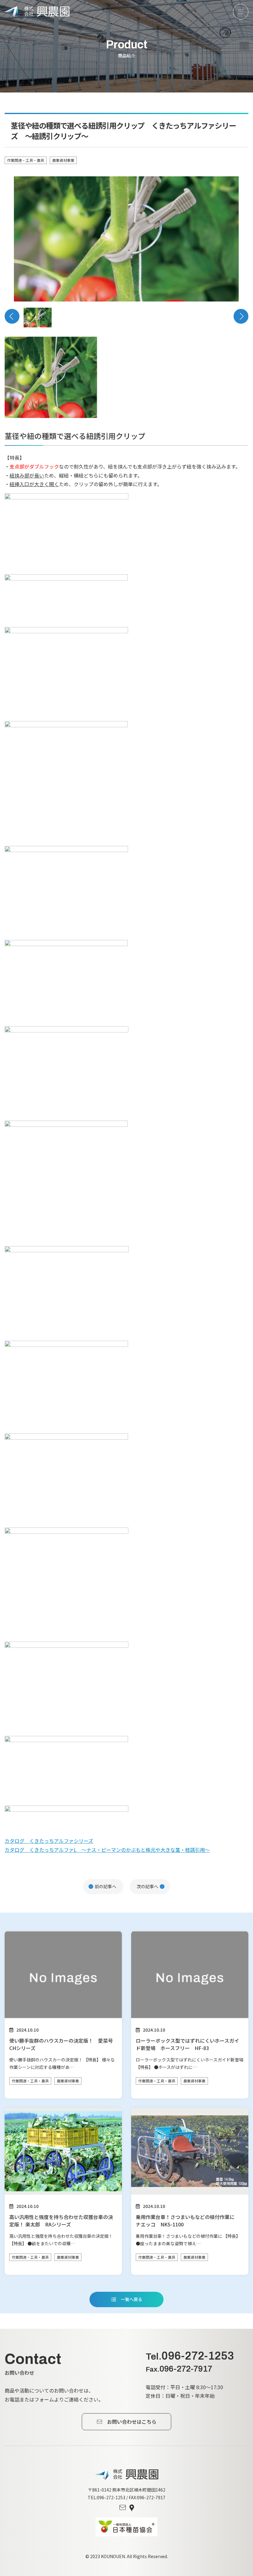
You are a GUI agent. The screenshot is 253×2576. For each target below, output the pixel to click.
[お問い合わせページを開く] (123, 2508)
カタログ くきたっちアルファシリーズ (49, 1841)
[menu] (241, 12)
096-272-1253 (190, 2356)
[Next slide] (241, 316)
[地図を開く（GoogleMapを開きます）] (132, 2508)
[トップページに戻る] (127, 2474)
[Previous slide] (12, 316)
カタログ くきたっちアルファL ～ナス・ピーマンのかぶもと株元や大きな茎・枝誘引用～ (107, 1850)
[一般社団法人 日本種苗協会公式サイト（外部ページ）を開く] (126, 2527)
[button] (38, 317)
